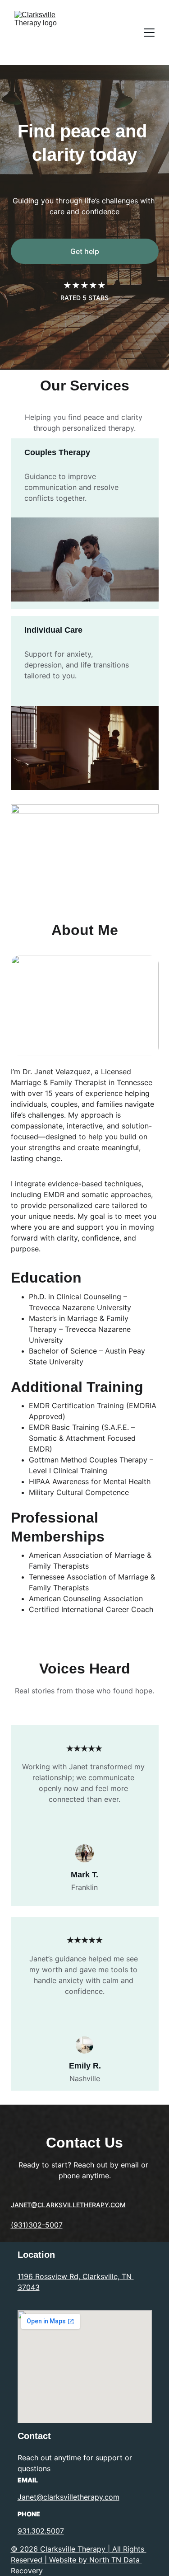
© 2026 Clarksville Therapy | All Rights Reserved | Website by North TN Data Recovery (79, 2560)
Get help (85, 251)
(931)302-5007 (37, 2225)
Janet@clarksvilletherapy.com (69, 2497)
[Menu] (149, 33)
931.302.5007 (41, 2531)
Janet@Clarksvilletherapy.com (68, 2205)
